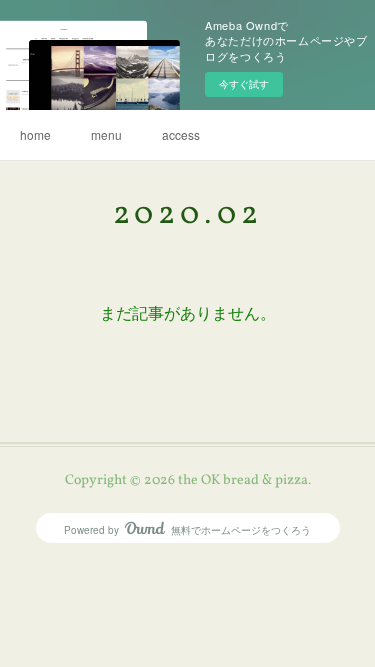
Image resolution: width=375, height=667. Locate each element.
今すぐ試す (244, 84)
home (35, 134)
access (181, 134)
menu (106, 134)
